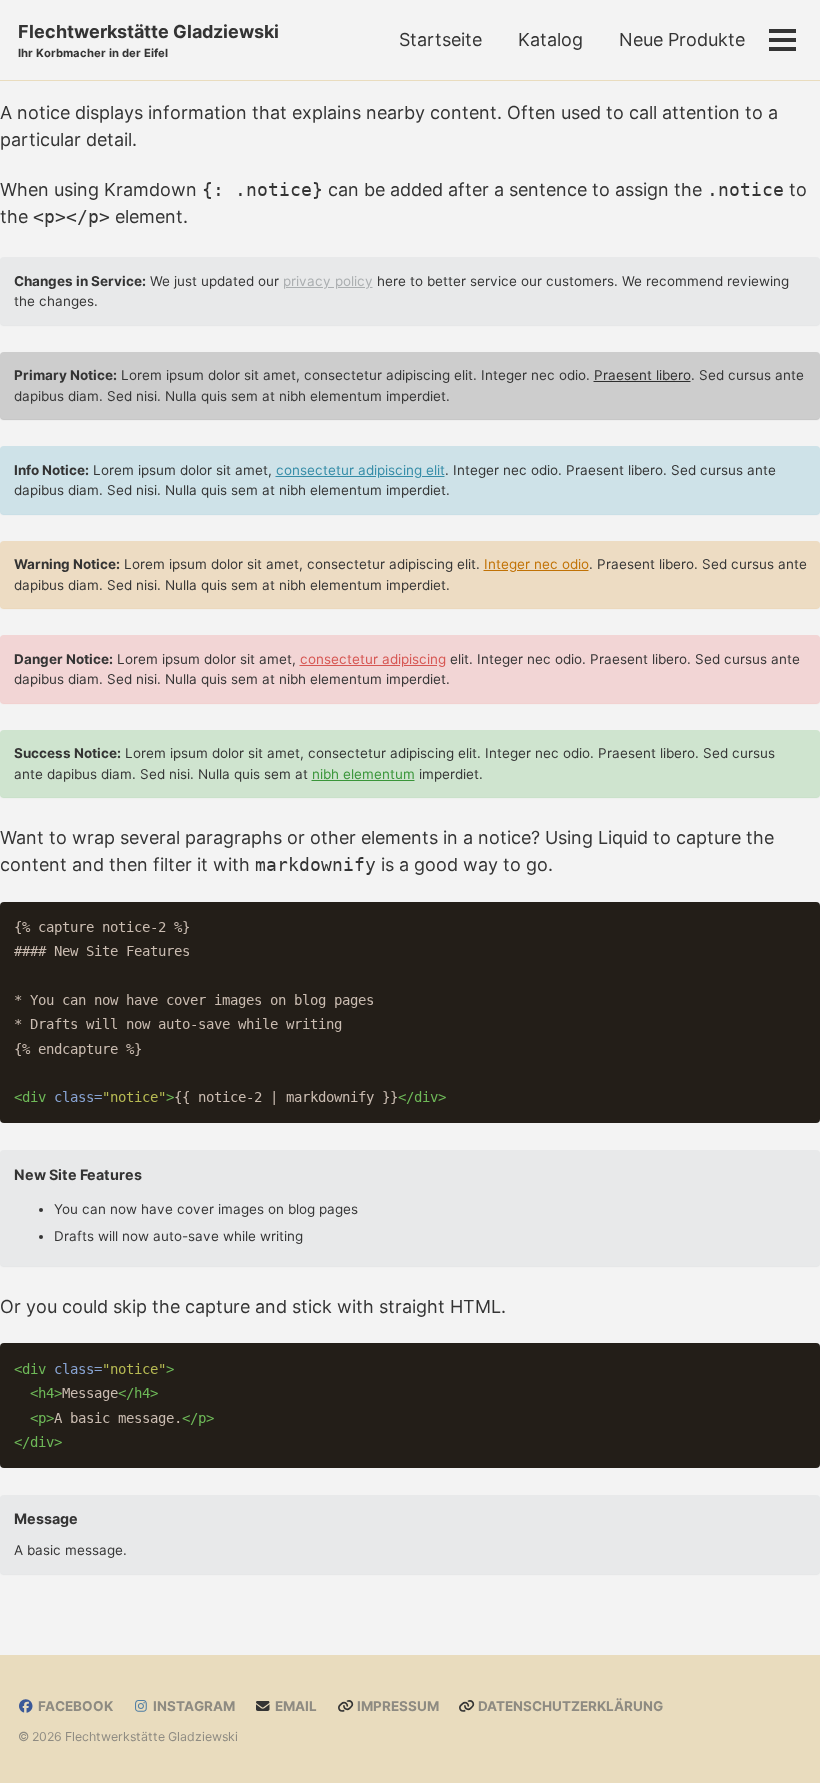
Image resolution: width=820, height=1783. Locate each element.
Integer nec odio (536, 564)
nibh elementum (363, 774)
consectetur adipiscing (373, 659)
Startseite (440, 39)
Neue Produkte (682, 39)
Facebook (74, 1706)
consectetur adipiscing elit (360, 470)
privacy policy (328, 281)
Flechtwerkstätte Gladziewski (148, 40)
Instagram (192, 1706)
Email (294, 1706)
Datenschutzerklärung (569, 1706)
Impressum (396, 1706)
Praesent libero (642, 375)
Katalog (550, 39)
